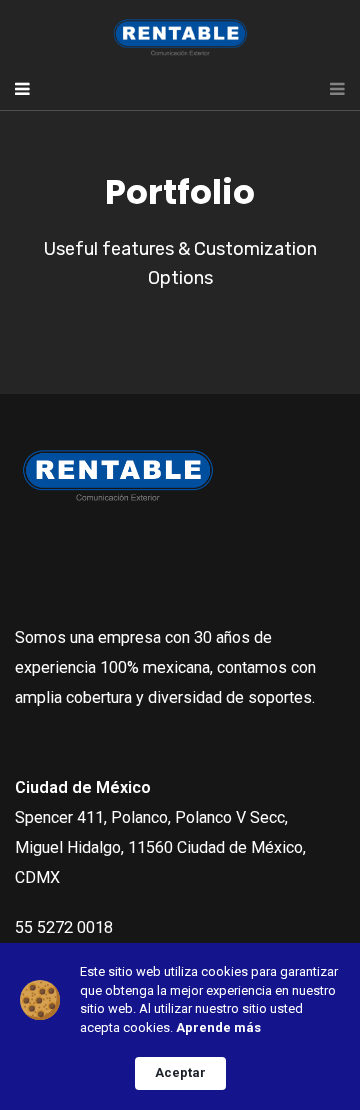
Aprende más (218, 1027)
